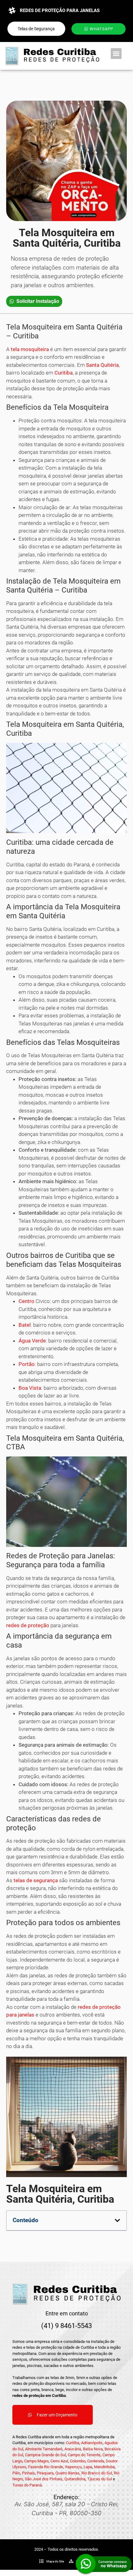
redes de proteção (28, 1625)
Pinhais (28, 2473)
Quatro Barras (67, 2473)
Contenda (96, 2461)
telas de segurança (36, 1880)
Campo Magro (36, 2461)
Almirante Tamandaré (44, 2449)
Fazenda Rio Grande (46, 2467)
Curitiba (64, 373)
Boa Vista (30, 1388)
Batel (25, 1325)
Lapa (88, 2467)
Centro (26, 1301)
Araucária (73, 2449)
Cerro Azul (59, 2461)
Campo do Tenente (84, 2455)
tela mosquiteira (30, 349)
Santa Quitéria (102, 365)
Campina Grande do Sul (45, 2455)
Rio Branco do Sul (97, 2473)
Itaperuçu (73, 2467)
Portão (27, 1364)
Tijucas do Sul (100, 2479)
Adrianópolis (92, 2443)
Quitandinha (75, 2479)
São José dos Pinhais (44, 2479)
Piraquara (45, 2473)
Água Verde (32, 1341)
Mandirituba (104, 2467)
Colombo (78, 2461)
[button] (116, 54)
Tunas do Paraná (27, 2485)
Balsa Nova (93, 2449)
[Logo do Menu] (52, 56)
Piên (16, 2473)
